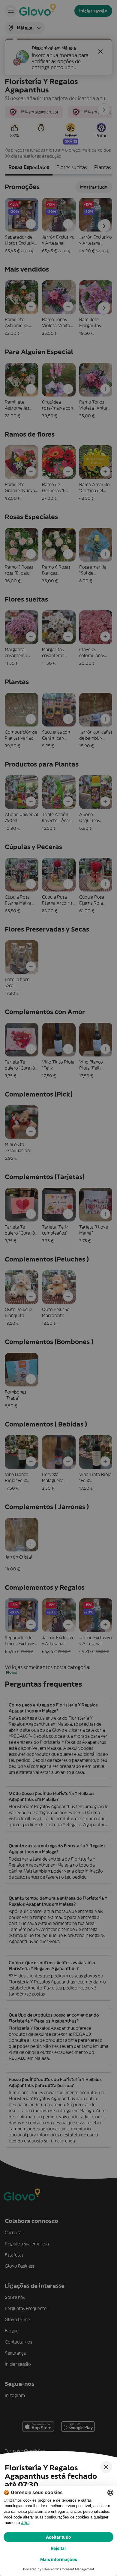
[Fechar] (106, 2467)
